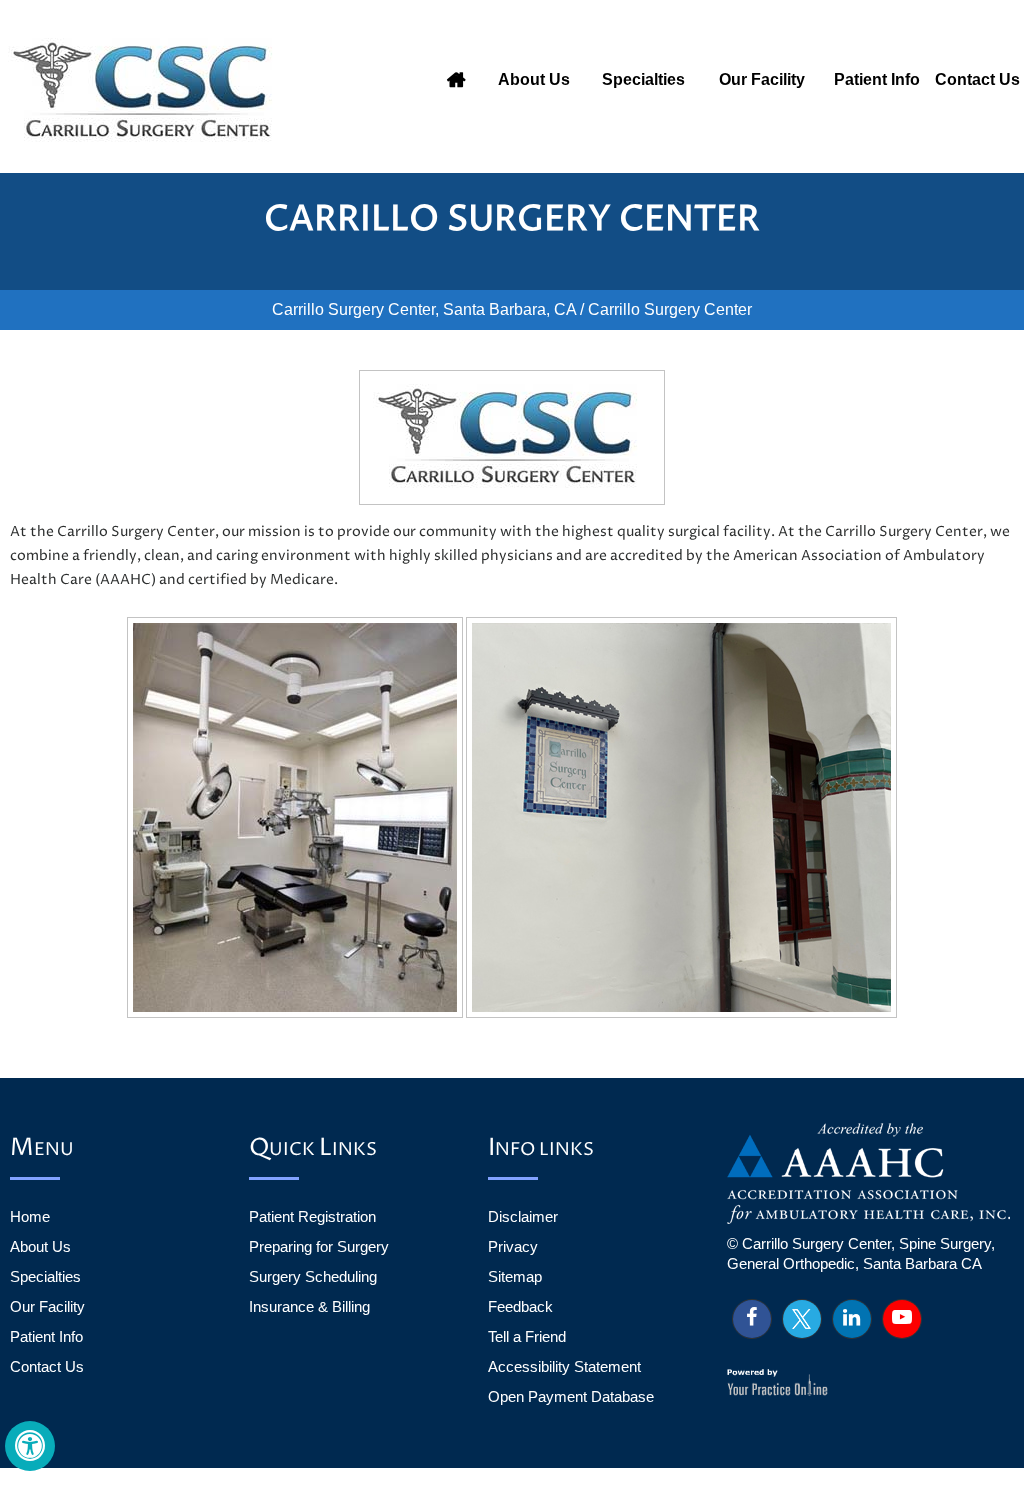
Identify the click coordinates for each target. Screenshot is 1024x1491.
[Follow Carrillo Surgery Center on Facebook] (752, 1319)
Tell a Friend (527, 1336)
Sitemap (515, 1276)
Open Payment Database (571, 1396)
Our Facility (762, 79)
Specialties (643, 79)
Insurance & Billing (309, 1306)
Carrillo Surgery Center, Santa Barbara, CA (424, 309)
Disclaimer (523, 1216)
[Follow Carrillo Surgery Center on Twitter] (802, 1319)
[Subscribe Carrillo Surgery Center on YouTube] (902, 1319)
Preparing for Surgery (319, 1246)
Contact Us (977, 79)
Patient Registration (312, 1216)
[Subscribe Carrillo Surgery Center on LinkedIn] (852, 1319)
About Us (534, 79)
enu (42, 1149)
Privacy (513, 1246)
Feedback (520, 1306)
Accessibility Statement (564, 1366)
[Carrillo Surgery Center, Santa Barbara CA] (147, 90)
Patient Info (877, 79)
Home (456, 80)
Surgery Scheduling (313, 1276)
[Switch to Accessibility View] (30, 1446)
